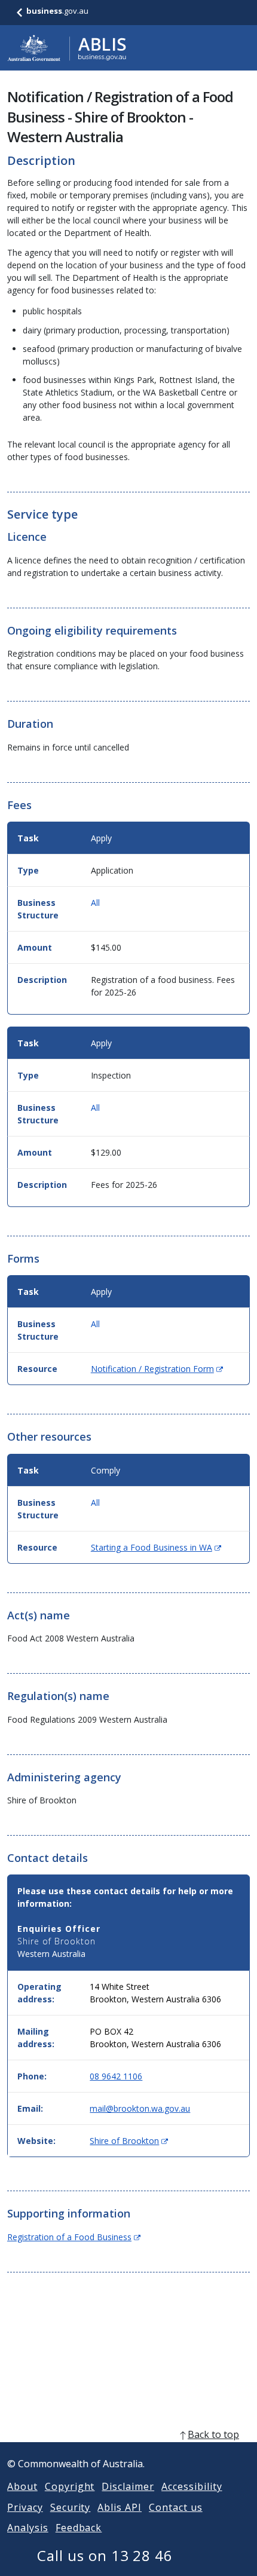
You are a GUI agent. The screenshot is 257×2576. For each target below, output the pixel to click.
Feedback (79, 2528)
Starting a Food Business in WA (156, 1547)
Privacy (25, 2507)
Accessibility (192, 2486)
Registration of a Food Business (74, 2237)
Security (71, 2507)
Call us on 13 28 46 (105, 2555)
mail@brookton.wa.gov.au (140, 2108)
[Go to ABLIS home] (67, 48)
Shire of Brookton (129, 2141)
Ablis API (120, 2507)
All (95, 903)
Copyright (70, 2486)
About (22, 2486)
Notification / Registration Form (157, 1369)
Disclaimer (128, 2486)
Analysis (28, 2528)
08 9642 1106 (116, 2076)
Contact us (176, 2507)
